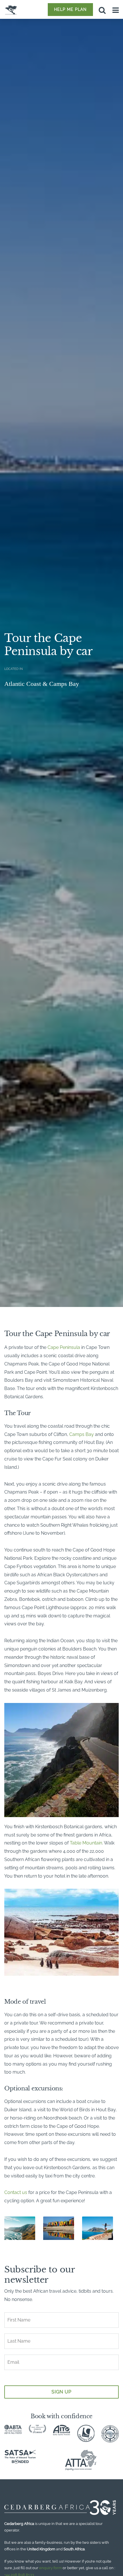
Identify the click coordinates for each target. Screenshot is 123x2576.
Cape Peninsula (64, 1347)
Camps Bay (82, 1434)
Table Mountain (86, 1843)
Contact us (16, 2192)
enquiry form (50, 2568)
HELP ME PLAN (70, 9)
